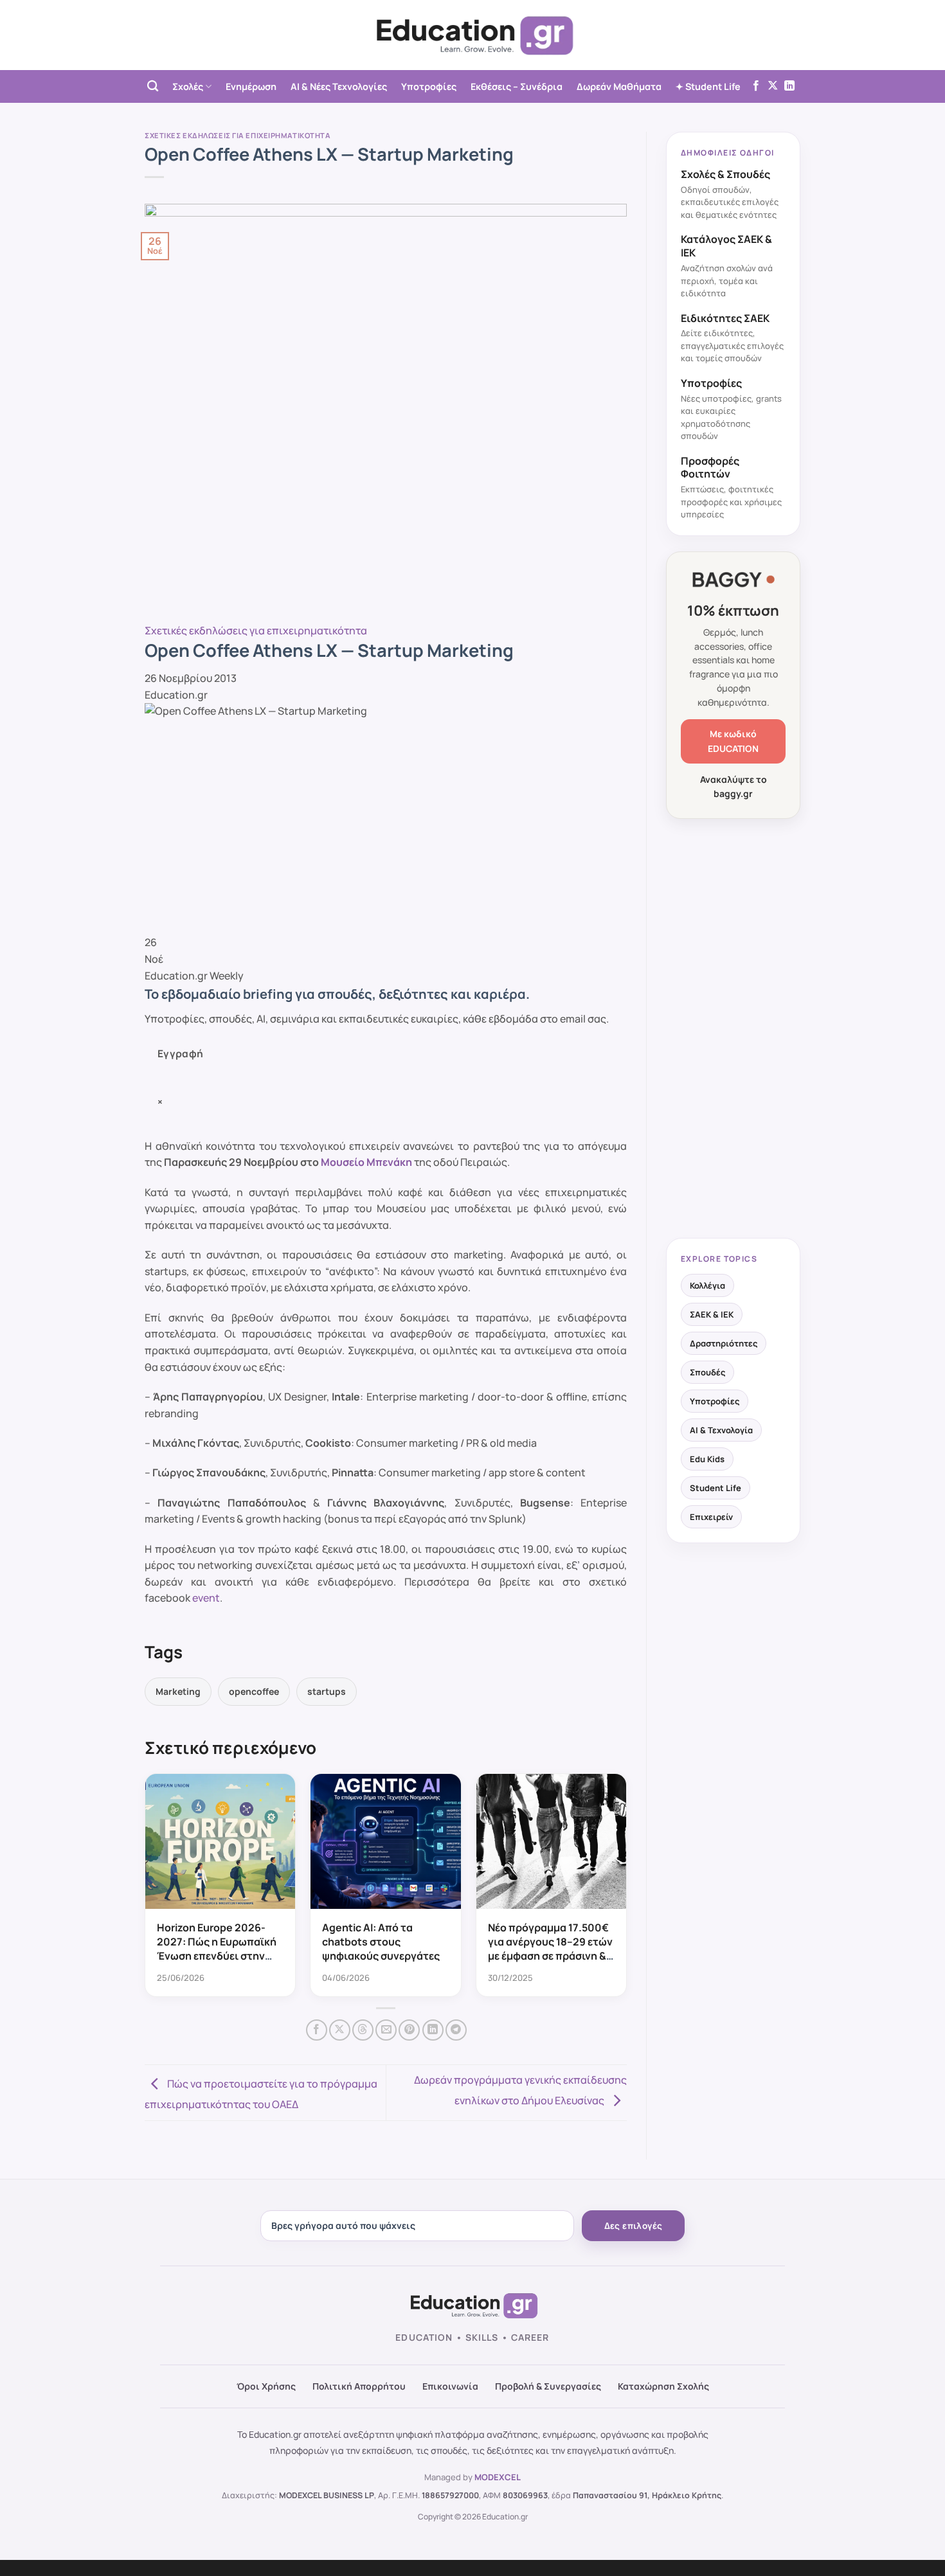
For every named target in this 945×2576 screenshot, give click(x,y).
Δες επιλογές (634, 2226)
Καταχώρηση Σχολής (663, 2386)
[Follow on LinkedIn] (789, 86)
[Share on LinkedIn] (433, 2030)
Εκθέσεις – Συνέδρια (517, 86)
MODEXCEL (498, 2477)
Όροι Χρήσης (266, 2386)
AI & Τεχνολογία (721, 1430)
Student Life (715, 1488)
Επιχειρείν (711, 1517)
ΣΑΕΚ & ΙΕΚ (712, 1314)
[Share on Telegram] (456, 2030)
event (206, 1598)
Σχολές (188, 86)
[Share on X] (340, 2030)
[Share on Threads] (363, 2030)
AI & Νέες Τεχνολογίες (339, 86)
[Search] (153, 86)
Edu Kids (707, 1459)
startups (327, 1691)
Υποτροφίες (429, 86)
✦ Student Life (708, 86)
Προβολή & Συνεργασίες (548, 2386)
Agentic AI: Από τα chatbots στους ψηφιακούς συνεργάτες (381, 1942)
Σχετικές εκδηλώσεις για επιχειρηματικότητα (238, 135)
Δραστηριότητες (724, 1343)
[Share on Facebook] (317, 2030)
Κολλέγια (707, 1285)
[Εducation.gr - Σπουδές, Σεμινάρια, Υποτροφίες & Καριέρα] (473, 35)
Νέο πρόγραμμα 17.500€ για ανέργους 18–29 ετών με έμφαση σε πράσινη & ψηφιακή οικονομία (550, 1949)
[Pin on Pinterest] (409, 2030)
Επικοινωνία (450, 2386)
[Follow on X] (773, 86)
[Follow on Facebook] (756, 86)
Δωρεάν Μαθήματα (619, 86)
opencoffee (254, 1691)
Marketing (178, 1691)
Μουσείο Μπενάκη (366, 1162)
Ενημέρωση (251, 86)
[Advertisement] (733, 1030)
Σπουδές (707, 1372)
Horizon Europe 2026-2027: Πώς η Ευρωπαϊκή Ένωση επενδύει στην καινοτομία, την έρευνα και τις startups (217, 1956)
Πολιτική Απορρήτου (359, 2386)
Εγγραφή (181, 1053)
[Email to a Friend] (386, 2030)
